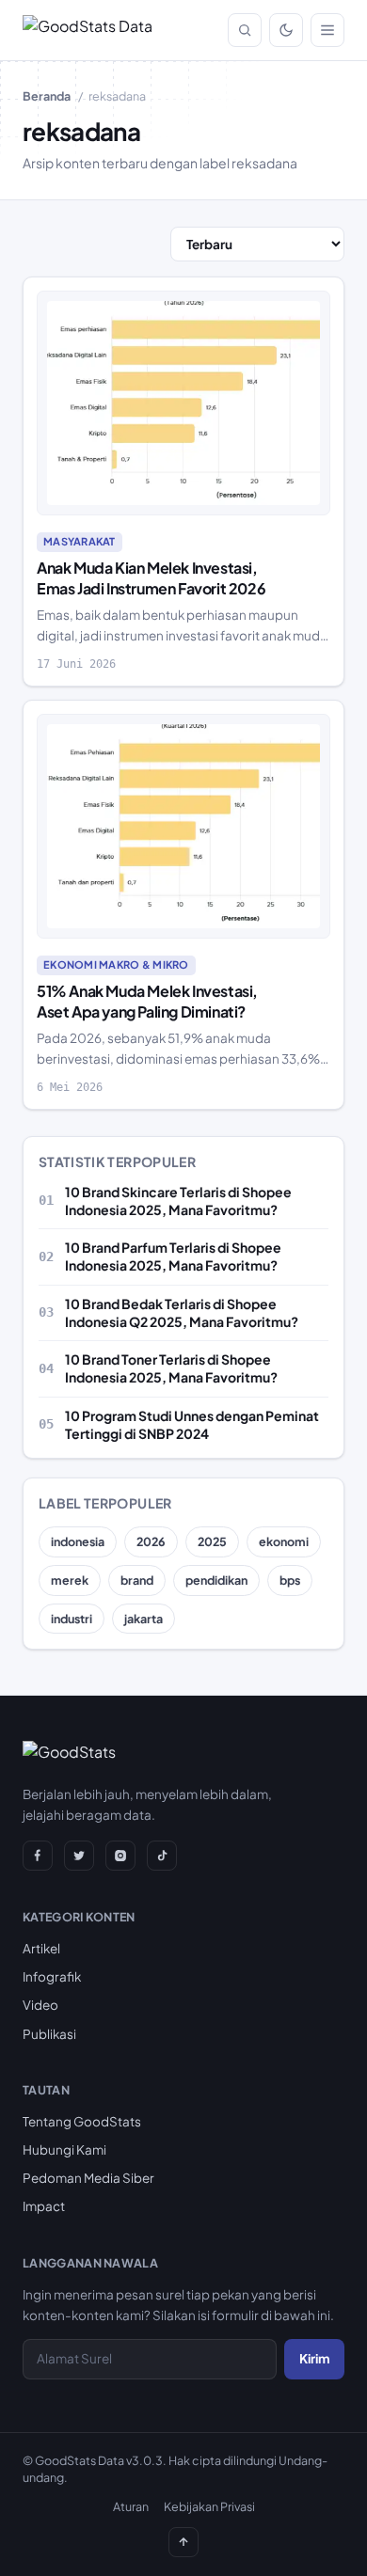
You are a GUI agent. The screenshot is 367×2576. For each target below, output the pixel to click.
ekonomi (284, 1541)
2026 (151, 1541)
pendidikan (216, 1580)
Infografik (52, 1976)
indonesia (78, 1541)
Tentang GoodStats (82, 2121)
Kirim (314, 2358)
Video (40, 2005)
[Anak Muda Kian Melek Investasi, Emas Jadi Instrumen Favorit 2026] (183, 403)
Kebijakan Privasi (209, 2506)
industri (72, 1619)
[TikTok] (162, 1856)
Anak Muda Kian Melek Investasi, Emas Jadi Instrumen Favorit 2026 (151, 578)
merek (70, 1580)
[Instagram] (120, 1856)
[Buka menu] (327, 30)
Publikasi (49, 2034)
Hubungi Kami (64, 2149)
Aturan (131, 2506)
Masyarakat (80, 541)
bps (290, 1580)
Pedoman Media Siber (88, 2178)
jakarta (144, 1619)
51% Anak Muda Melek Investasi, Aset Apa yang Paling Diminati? (147, 1001)
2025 (212, 1541)
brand (137, 1580)
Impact (44, 2206)
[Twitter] (79, 1856)
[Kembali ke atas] (183, 2542)
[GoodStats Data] (88, 30)
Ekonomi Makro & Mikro (116, 964)
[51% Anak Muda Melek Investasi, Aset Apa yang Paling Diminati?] (183, 827)
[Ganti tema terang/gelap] (286, 30)
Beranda (47, 96)
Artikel (41, 1948)
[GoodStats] (69, 1756)
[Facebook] (38, 1856)
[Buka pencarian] (245, 30)
